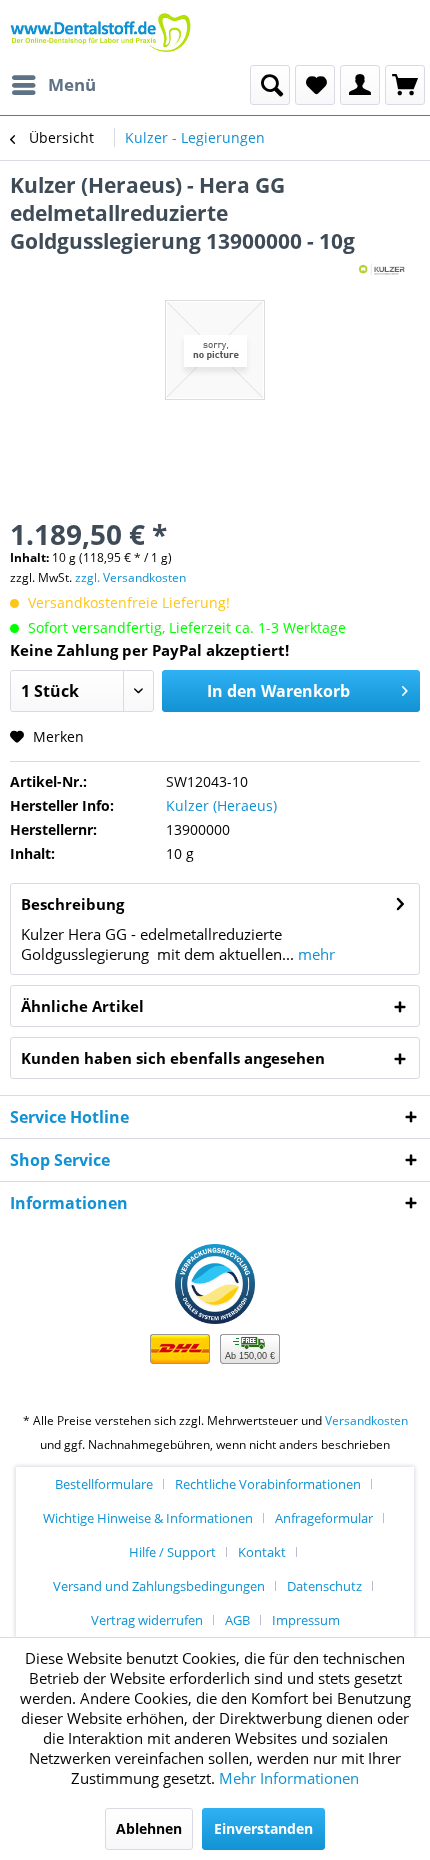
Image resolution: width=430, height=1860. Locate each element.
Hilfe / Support (172, 1552)
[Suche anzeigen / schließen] (270, 85)
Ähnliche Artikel (82, 1006)
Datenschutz (324, 1586)
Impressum (306, 1620)
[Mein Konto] (360, 85)
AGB (237, 1620)
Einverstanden (263, 1828)
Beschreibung (72, 904)
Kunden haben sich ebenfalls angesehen (173, 1058)
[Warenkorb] (405, 85)
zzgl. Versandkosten (130, 577)
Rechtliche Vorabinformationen (268, 1484)
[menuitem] (53, 85)
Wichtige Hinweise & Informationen (148, 1518)
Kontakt (262, 1552)
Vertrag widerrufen (147, 1620)
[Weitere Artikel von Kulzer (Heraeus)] (383, 272)
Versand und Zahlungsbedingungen (159, 1586)
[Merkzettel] (315, 85)
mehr (314, 954)
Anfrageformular (324, 1518)
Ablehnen (149, 1828)
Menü (72, 84)
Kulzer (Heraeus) (221, 805)
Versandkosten (366, 1420)
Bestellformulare (104, 1484)
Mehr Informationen (289, 1778)
